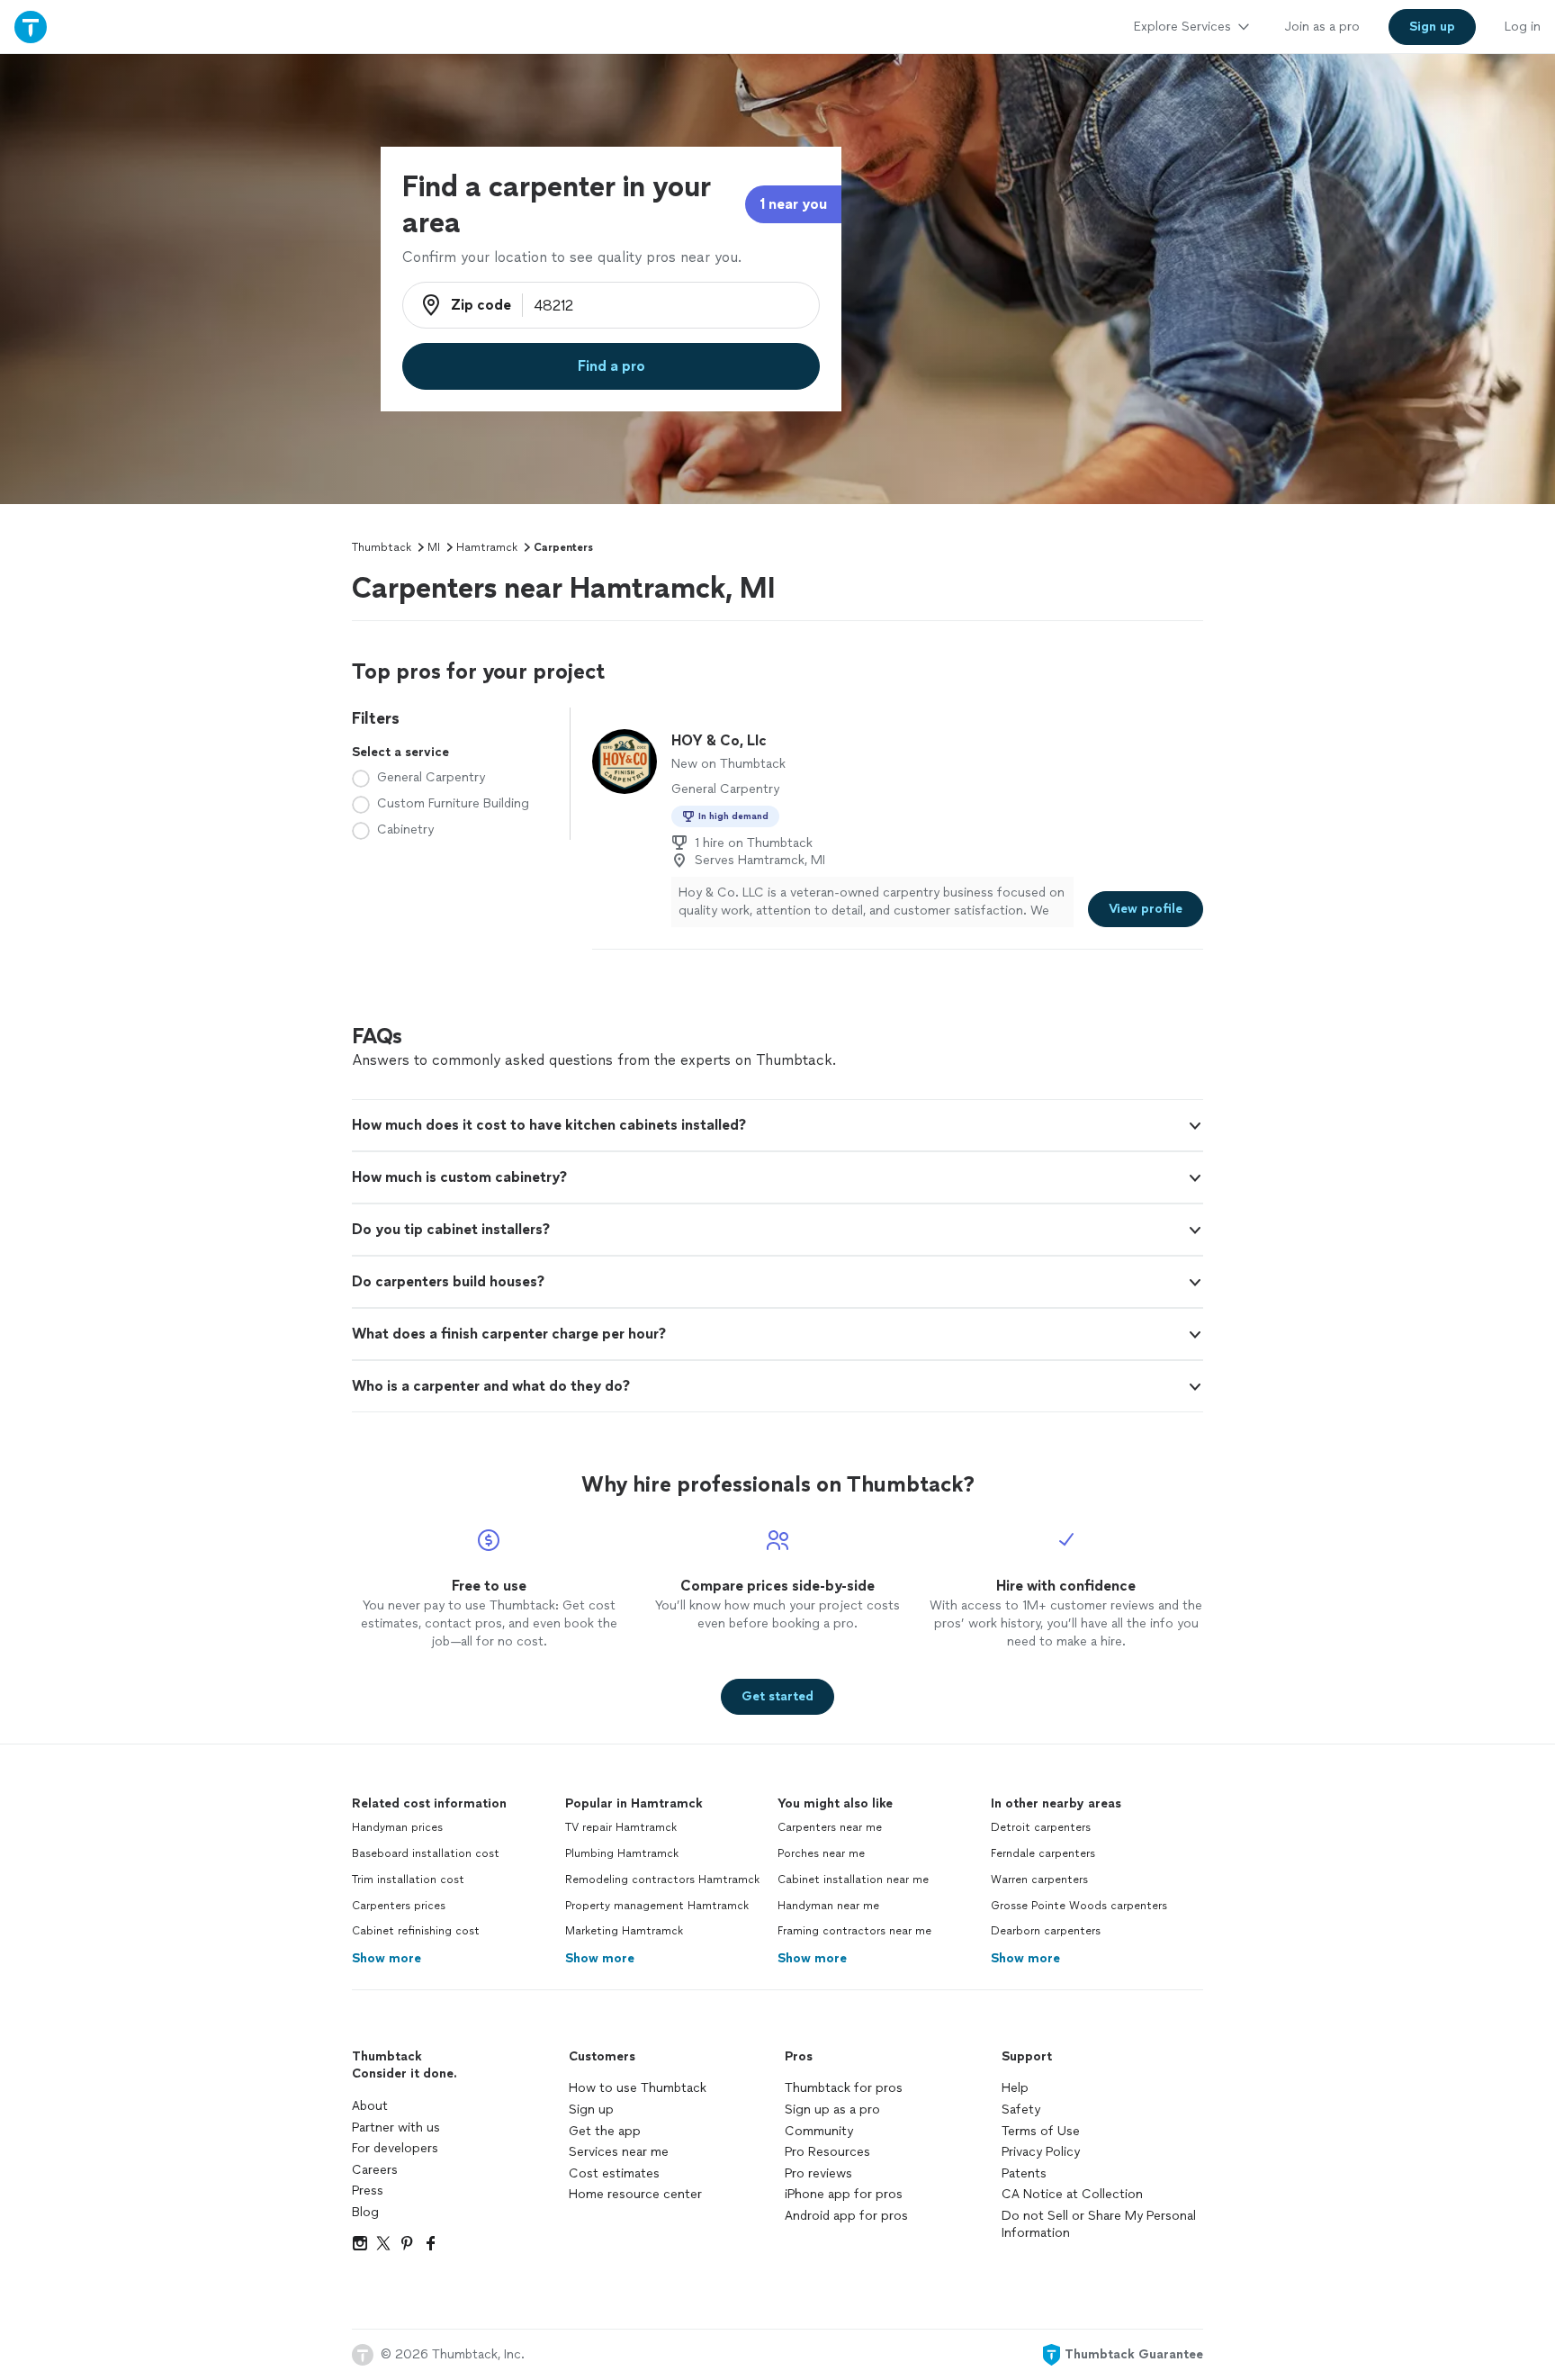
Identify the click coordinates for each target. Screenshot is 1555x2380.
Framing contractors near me (854, 1931)
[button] (777, 1125)
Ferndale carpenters (1043, 1853)
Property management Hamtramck (657, 1906)
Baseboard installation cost (426, 1853)
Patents (1024, 2173)
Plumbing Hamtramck (622, 1853)
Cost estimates (614, 2173)
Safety (1021, 2110)
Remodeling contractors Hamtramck (662, 1880)
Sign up (591, 2110)
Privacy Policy (1041, 2152)
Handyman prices (397, 1827)
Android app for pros (846, 2216)
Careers (375, 2170)
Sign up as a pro (832, 2110)
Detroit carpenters (1041, 1827)
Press (368, 2191)
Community (819, 2131)
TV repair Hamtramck (621, 1827)
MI (434, 547)
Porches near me (821, 1853)
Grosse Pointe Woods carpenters (1079, 1906)
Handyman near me (828, 1906)
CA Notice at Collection (1072, 2194)
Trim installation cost (408, 1880)
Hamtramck (487, 547)
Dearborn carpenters (1046, 1931)
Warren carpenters (1039, 1880)
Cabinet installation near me (853, 1880)
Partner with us (396, 2128)
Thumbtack (382, 547)
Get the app (605, 2131)
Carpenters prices (399, 1906)
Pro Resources (827, 2152)
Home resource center (635, 2194)
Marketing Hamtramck (624, 1931)
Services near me (619, 2152)
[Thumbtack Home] (31, 27)
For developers (395, 2148)
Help (1015, 2088)
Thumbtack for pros (844, 2088)
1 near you (793, 204)
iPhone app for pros (844, 2194)
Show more (387, 1958)
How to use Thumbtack (638, 2088)
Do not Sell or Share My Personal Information (1099, 2225)
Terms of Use (1041, 2131)
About (370, 2106)
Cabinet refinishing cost (416, 1931)
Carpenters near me (830, 1827)
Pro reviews (818, 2173)
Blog (365, 2212)
